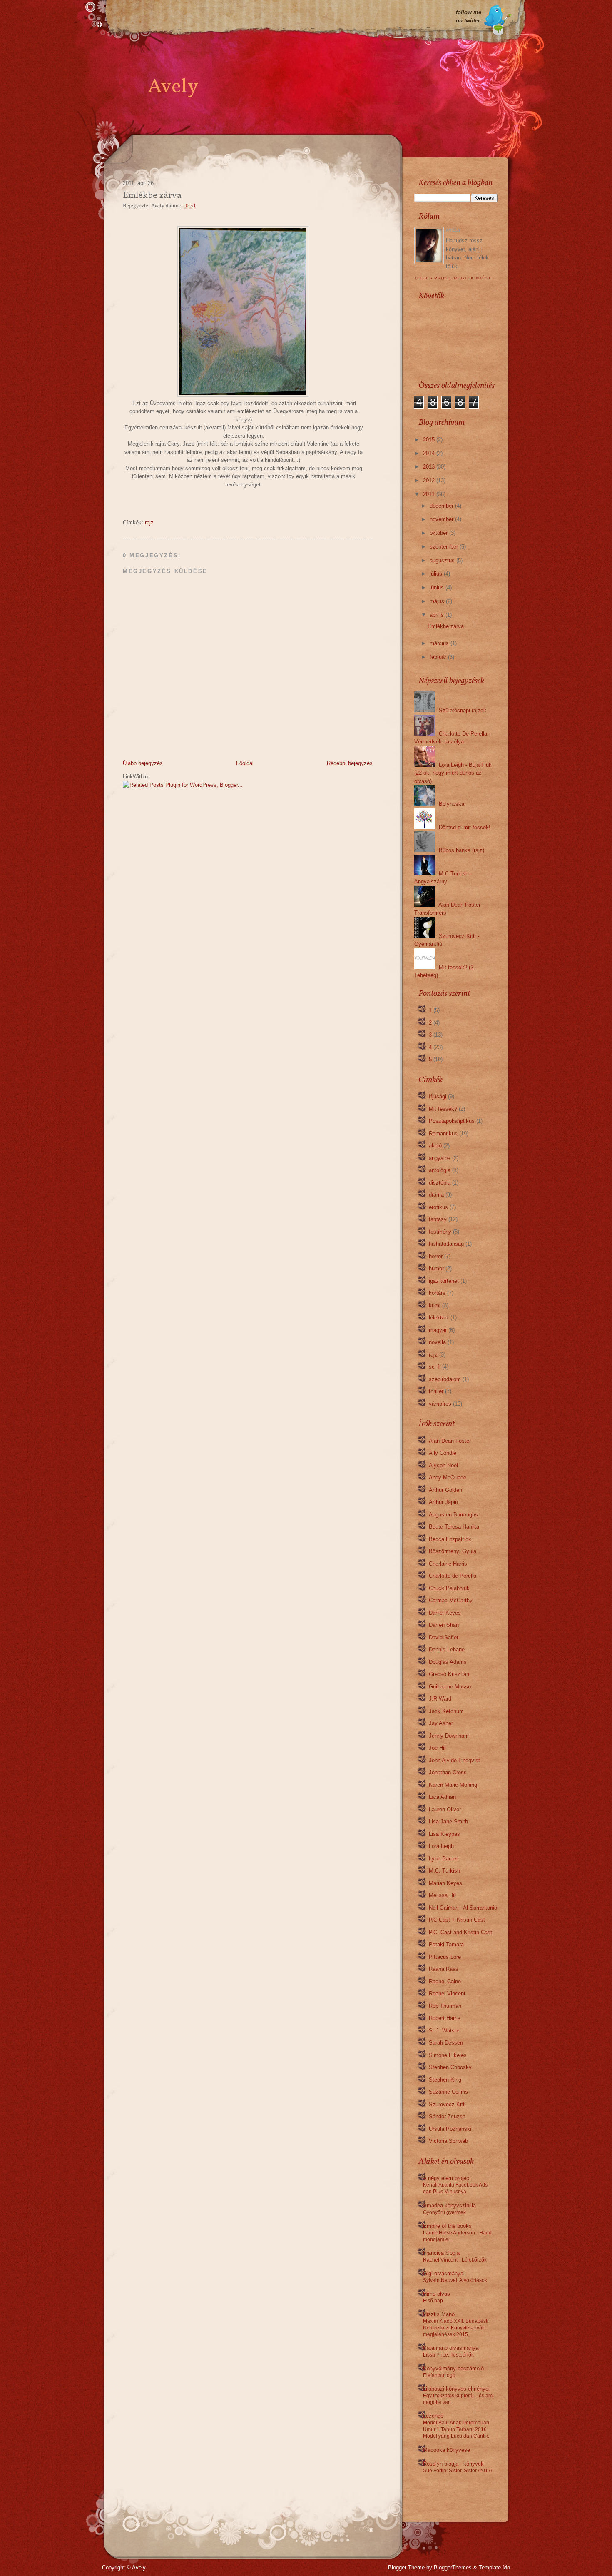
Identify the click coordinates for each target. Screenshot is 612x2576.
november (442, 519)
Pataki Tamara (446, 1944)
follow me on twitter (469, 16)
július (436, 574)
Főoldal (245, 763)
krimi (435, 1305)
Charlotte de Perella (453, 1576)
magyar (438, 1330)
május (437, 601)
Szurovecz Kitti (447, 2104)
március (439, 643)
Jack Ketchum (446, 1711)
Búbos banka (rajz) (461, 850)
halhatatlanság (446, 1244)
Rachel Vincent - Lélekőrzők (455, 2260)
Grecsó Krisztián (449, 1674)
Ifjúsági (438, 1096)
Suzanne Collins (448, 2092)
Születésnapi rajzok (463, 710)
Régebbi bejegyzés (350, 763)
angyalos (440, 1158)
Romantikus (443, 1133)
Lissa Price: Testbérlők (448, 2355)
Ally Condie (443, 1453)
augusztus (442, 560)
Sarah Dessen (446, 2043)
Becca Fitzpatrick (450, 1539)
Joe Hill (438, 1748)
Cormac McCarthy (451, 1600)
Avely (173, 87)
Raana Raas (444, 1969)
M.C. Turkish (444, 1871)
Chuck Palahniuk (449, 1588)
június (437, 587)
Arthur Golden (445, 1490)
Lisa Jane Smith (448, 1822)
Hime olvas (437, 2294)
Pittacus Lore (445, 1957)
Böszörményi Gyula (453, 1551)
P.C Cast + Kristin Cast (457, 1920)
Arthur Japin (443, 1502)
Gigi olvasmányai (444, 2273)
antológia (440, 1170)
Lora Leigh (441, 1846)
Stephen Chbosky (450, 2067)
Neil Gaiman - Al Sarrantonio (463, 1908)
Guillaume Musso (450, 1687)
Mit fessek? (443, 1109)
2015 (429, 440)
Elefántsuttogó (439, 2375)
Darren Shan (444, 1625)
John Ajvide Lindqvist (454, 1760)
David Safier (444, 1637)
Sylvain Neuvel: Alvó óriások (455, 2280)
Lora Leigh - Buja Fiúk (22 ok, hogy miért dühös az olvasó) (453, 773)
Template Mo (494, 2567)
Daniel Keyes (445, 1613)
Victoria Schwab (448, 2141)
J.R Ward (440, 1699)
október (439, 533)
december (442, 506)
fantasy (438, 1219)
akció (435, 1146)
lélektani (439, 1318)
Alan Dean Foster (450, 1441)
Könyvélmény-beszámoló (453, 2368)
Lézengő (433, 2416)
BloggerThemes (453, 2567)
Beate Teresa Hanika (454, 1527)
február (438, 657)
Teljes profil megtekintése (453, 278)
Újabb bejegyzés (143, 763)
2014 (429, 453)
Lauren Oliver (445, 1809)
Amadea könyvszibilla (449, 2206)
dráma (436, 1195)
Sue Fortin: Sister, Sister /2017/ (458, 2471)
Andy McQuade (448, 1478)
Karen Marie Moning (453, 1785)
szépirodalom (445, 1379)
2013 (429, 467)
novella (437, 1342)
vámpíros (440, 1404)
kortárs (437, 1293)
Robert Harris (445, 2018)
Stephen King (445, 2080)
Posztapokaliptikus (452, 1121)
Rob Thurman (445, 2006)
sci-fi (435, 1367)
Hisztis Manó (439, 2314)
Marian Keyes (445, 1883)
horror (436, 1256)
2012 (429, 480)
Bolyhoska (452, 804)
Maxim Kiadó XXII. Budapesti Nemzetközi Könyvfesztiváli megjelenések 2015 (456, 2328)
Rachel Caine (445, 1981)
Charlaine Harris (448, 1564)
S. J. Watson (445, 2031)
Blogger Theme (406, 2567)
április (437, 615)
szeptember (444, 547)
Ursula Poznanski (450, 2129)
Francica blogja (441, 2253)
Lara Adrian (442, 1797)
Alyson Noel (443, 1465)
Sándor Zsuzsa (447, 2116)
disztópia (440, 1183)
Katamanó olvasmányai (451, 2348)
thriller (436, 1391)
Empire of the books (447, 2226)
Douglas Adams (448, 1662)
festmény (440, 1232)
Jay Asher (441, 1723)
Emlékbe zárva (446, 626)
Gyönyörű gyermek (444, 2212)
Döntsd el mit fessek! (465, 827)
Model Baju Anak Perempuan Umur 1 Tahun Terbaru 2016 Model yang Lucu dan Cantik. (456, 2429)
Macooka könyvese (447, 2450)
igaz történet (444, 1281)
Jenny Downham (449, 1736)
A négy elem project (447, 2178)
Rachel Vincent (447, 1994)
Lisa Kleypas (444, 1834)
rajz (149, 522)
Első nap (433, 2301)
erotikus (438, 1207)
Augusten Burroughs (453, 1515)
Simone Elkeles (448, 2055)
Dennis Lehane (447, 1650)
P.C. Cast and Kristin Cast (460, 1932)
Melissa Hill (443, 1895)
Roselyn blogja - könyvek (453, 2464)
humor (436, 1268)
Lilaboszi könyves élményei (456, 2389)
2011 (429, 494)
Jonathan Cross (448, 1772)
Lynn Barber (443, 1859)
